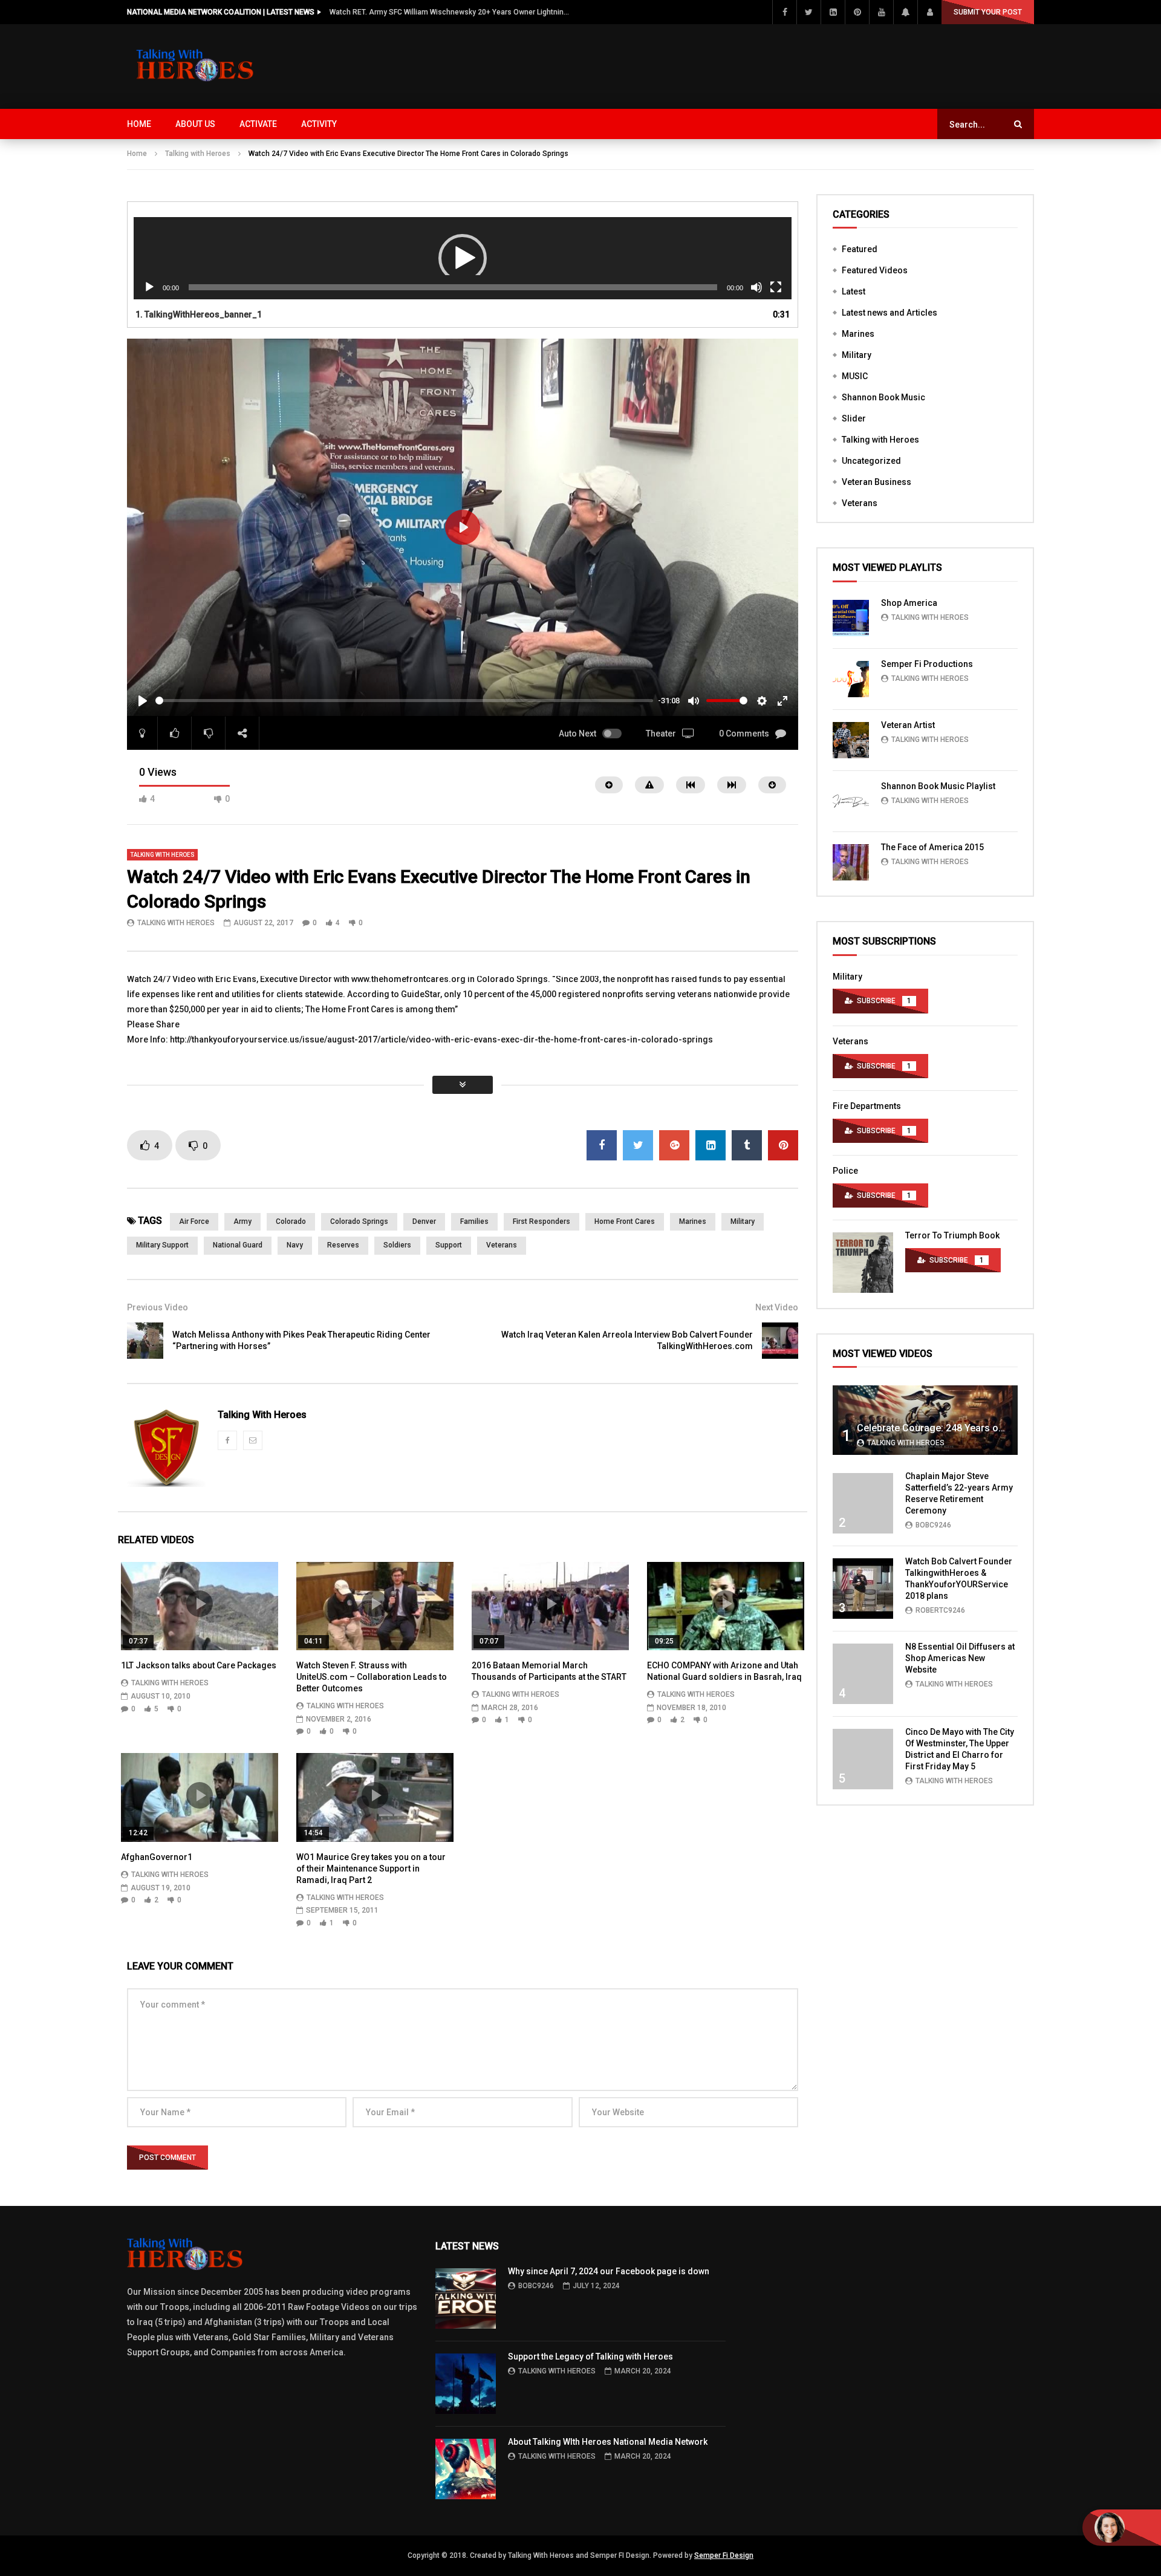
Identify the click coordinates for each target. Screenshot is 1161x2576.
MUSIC (855, 376)
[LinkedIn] (833, 12)
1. (199, 314)
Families (474, 1221)
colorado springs (359, 1221)
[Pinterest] (857, 12)
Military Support (162, 1245)
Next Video (777, 1307)
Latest (854, 291)
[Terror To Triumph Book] (863, 1263)
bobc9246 (933, 1525)
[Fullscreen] (776, 287)
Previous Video (158, 1307)
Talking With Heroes (176, 923)
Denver (424, 1221)
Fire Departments (867, 1106)
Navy (295, 1245)
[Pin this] (783, 1145)
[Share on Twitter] (638, 1145)
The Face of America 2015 (932, 847)
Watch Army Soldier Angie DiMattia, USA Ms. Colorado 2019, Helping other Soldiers (450, 12)
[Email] (253, 1440)
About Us (195, 124)
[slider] (404, 701)
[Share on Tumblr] (747, 1145)
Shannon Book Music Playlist (938, 786)
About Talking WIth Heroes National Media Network (608, 2442)
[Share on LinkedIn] (711, 1145)
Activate (258, 124)
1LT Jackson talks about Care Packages (199, 1665)
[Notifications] (905, 12)
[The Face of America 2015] (851, 862)
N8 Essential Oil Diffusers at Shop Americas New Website (960, 1658)
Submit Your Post (988, 12)
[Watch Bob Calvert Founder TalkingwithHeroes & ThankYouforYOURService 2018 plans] (863, 1589)
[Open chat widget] (1122, 2528)
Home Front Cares (625, 1221)
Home (139, 124)
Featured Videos (875, 270)
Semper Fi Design (724, 2555)
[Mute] (756, 287)
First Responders (541, 1221)
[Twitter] (808, 12)
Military (857, 355)
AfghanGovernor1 (157, 1857)
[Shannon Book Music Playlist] (851, 801)
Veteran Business (876, 482)
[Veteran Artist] (851, 740)
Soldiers (397, 1245)
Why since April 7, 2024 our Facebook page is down (609, 2271)
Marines (693, 1221)
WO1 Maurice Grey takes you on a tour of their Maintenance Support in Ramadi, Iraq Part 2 (371, 1869)
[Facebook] (784, 12)
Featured (860, 249)
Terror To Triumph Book (952, 1235)
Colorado (291, 1221)
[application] (463, 259)
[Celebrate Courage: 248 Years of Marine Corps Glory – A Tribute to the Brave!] (925, 1420)
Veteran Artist (908, 725)
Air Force (194, 1221)
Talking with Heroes (198, 154)
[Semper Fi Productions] (851, 679)
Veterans (502, 1245)
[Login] (929, 12)
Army (242, 1221)
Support (449, 1245)
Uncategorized (871, 461)
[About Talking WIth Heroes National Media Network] (466, 2469)
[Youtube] (881, 12)
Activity (319, 124)
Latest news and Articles (889, 313)
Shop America (909, 603)
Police (845, 1171)
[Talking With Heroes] (196, 67)
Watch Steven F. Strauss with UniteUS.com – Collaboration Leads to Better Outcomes (372, 1677)
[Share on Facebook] (602, 1145)
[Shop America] (851, 618)
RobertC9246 (940, 1610)
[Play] (149, 287)
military (743, 1221)
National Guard (238, 1245)
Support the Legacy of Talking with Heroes (590, 2356)
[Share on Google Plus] (674, 1145)
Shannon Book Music (883, 397)
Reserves (343, 1245)
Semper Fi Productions (927, 664)
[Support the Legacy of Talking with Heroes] (466, 2384)
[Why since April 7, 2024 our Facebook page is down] (466, 2298)
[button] (463, 258)
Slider (854, 418)
